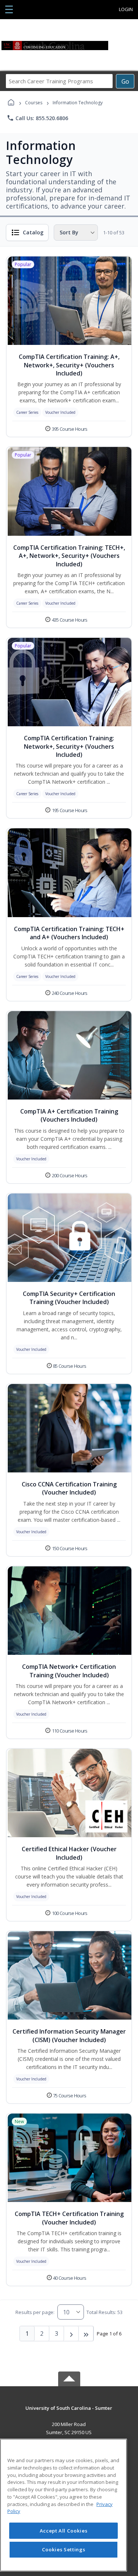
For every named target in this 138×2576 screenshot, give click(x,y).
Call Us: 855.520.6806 (37, 118)
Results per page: (35, 2312)
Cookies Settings (64, 2549)
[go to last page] (86, 2334)
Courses (34, 103)
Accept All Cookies (64, 2531)
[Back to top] (69, 2413)
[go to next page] (71, 2334)
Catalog (33, 232)
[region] (63, 2505)
